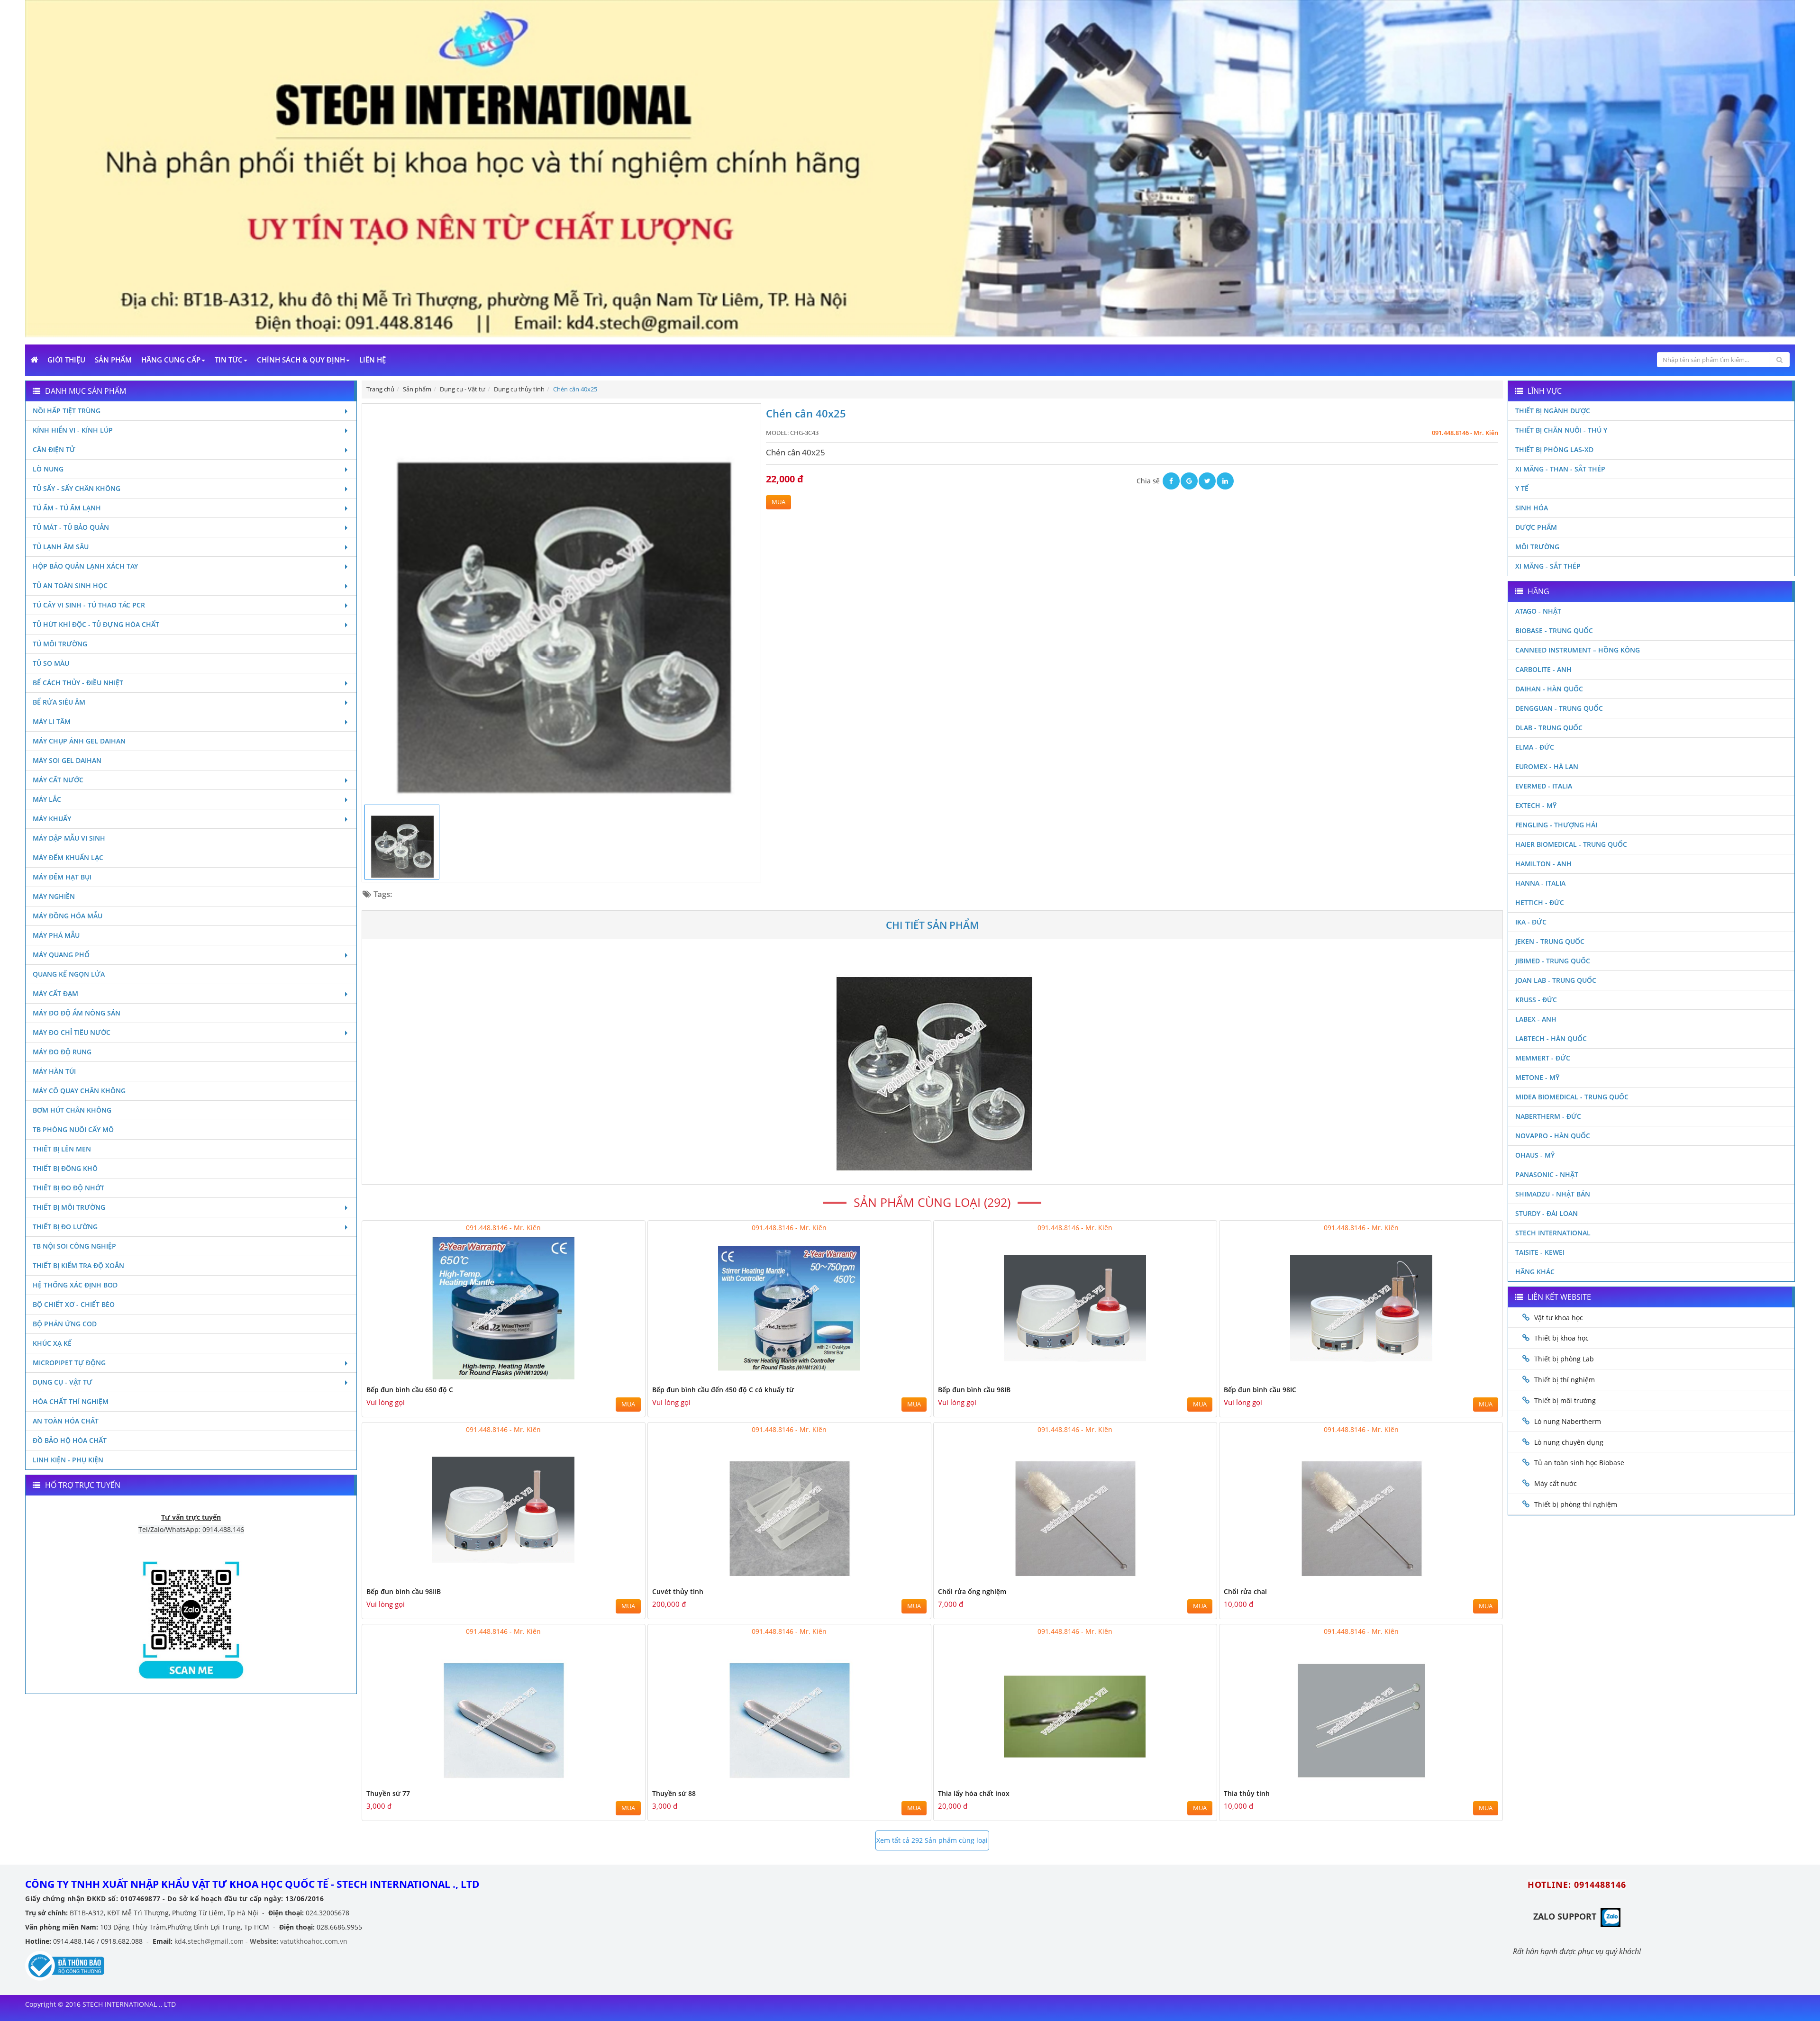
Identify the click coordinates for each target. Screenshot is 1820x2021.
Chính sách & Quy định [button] (301, 360)
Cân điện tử (54, 449)
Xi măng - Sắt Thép (1548, 566)
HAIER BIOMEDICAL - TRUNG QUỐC (1571, 844)
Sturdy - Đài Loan (1547, 1213)
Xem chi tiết (619, 1377)
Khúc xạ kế (52, 1343)
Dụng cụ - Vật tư (63, 1382)
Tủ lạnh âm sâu (61, 547)
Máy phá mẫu (56, 935)
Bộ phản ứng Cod (65, 1324)
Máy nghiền (54, 896)
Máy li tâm (52, 721)
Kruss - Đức (1536, 1000)
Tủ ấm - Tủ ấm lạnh (67, 508)
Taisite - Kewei (1540, 1252)
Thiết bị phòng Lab (1564, 1359)
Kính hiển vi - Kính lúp (73, 430)
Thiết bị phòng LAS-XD (1554, 449)
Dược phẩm (1536, 527)
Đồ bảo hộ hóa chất (70, 1440)
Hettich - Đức (1540, 902)
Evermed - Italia (1544, 786)
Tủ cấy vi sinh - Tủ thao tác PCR (89, 605)
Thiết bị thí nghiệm (1565, 1380)
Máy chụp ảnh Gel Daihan (79, 741)
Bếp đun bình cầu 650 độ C (410, 1390)
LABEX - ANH (1536, 1019)
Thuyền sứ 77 (388, 1793)
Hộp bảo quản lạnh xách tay (85, 566)
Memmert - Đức (1543, 1058)
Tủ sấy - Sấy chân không (77, 488)
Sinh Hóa (1532, 508)
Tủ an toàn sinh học (70, 585)
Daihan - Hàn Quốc (1549, 689)
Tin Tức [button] (229, 360)
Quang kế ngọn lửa (69, 974)
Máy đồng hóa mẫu (68, 916)
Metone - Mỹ (1537, 1077)
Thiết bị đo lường (65, 1227)
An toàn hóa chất (66, 1421)
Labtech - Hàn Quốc (1551, 1038)
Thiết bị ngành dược (1553, 411)
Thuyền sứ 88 (674, 1793)
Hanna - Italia (1540, 883)
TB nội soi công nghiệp (74, 1246)
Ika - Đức (1531, 922)
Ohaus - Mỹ (1535, 1155)
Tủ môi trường (60, 644)
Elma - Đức (1535, 747)
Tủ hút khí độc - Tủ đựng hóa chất (96, 624)
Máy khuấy (52, 819)
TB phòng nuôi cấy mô (73, 1129)
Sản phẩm (113, 360)
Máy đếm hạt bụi (62, 877)
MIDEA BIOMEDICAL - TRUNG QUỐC (1572, 1097)
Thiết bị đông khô (65, 1168)
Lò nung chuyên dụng (1569, 1442)
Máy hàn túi (54, 1071)
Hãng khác (1535, 1272)
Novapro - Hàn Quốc (1553, 1136)
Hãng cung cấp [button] (171, 360)
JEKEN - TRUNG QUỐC (1550, 941)
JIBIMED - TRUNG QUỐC (1553, 961)
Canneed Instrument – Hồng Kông (1578, 650)
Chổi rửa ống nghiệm (972, 1591)
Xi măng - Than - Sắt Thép (1560, 469)
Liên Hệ (373, 360)
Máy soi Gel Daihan (67, 760)
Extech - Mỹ (1536, 805)
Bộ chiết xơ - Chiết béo (74, 1304)
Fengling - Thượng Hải (1556, 825)
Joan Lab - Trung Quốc (1556, 980)
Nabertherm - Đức (1548, 1116)
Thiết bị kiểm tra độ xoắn (78, 1265)
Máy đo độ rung (62, 1052)
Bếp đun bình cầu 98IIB (404, 1591)
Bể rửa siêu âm (59, 702)
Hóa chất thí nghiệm (71, 1401)
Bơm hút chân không (72, 1110)
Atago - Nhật (1538, 611)
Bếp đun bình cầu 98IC (1260, 1390)
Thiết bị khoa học (1561, 1338)
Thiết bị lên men (62, 1149)
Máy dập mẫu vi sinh (69, 838)
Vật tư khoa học (1559, 1318)
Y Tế (1522, 488)
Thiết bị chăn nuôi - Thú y (1561, 430)
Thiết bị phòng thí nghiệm (1576, 1504)
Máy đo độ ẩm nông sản (77, 1013)
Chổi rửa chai (1245, 1591)
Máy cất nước (58, 780)
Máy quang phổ (61, 955)
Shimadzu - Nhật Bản (1553, 1194)
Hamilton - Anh (1543, 864)
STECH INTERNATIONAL (1553, 1233)
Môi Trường (1537, 547)
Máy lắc (47, 799)
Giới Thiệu (66, 360)
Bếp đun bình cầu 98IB (974, 1390)
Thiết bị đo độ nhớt (68, 1188)
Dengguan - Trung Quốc (1559, 708)
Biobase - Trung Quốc (1554, 630)
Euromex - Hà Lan (1547, 766)
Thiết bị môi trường (69, 1207)
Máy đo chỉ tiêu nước (72, 1032)
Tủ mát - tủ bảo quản (71, 527)
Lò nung (48, 469)
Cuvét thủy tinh (678, 1591)
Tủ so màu (51, 663)
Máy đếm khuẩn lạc (68, 857)
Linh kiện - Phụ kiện (68, 1460)
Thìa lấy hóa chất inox (974, 1793)
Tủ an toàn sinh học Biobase (1579, 1463)
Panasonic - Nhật (1547, 1174)
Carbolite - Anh (1543, 669)
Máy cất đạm (55, 993)
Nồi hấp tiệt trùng (67, 411)
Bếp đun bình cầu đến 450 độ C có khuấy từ (723, 1390)
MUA (778, 502)
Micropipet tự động (69, 1363)
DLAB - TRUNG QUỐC (1549, 728)
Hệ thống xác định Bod (75, 1285)
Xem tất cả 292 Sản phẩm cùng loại (932, 1840)
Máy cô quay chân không (79, 1091)
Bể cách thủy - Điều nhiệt (78, 683)
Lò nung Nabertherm (1568, 1421)
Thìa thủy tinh (1247, 1793)
